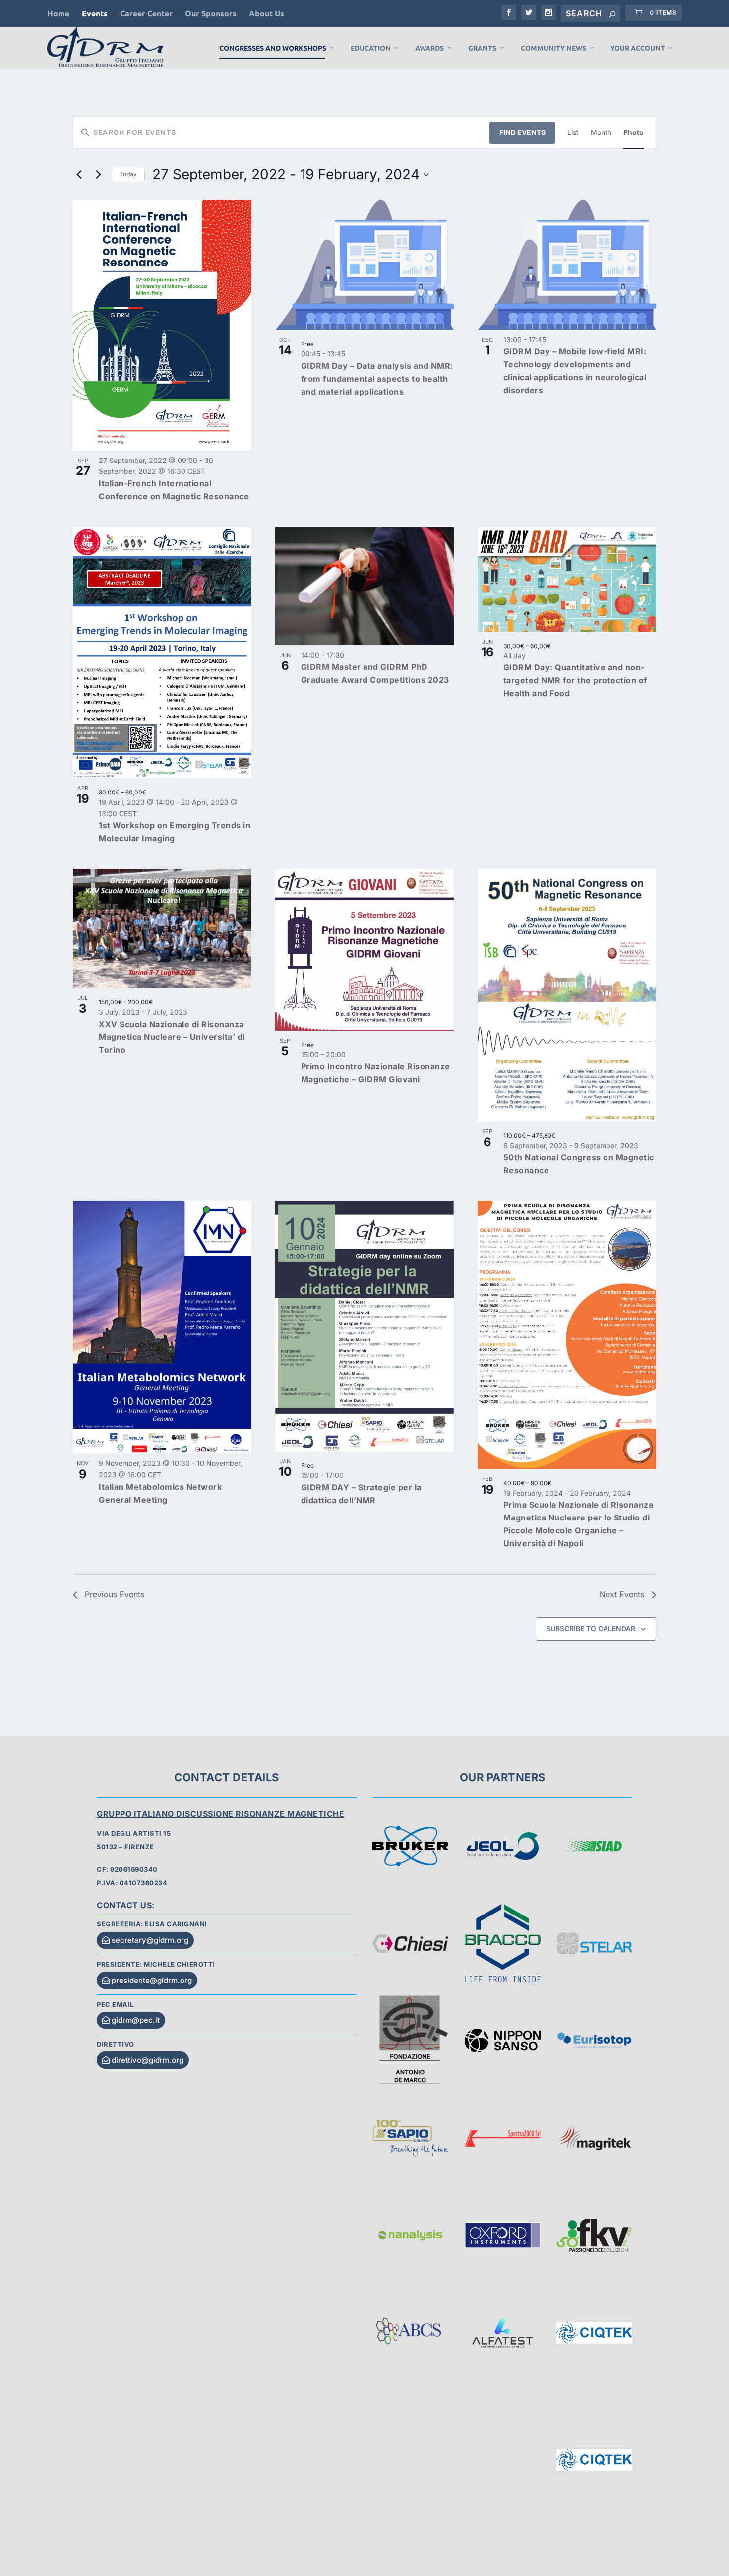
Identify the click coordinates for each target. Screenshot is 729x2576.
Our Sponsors (211, 13)
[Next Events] (98, 175)
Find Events (522, 132)
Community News (553, 48)
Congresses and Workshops (273, 48)
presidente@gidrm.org (152, 1980)
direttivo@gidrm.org (148, 2060)
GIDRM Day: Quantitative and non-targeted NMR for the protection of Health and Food (575, 680)
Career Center (146, 13)
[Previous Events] (79, 175)
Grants (482, 48)
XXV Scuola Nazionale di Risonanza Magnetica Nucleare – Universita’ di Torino (172, 1037)
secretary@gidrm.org (150, 1940)
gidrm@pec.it (136, 2020)
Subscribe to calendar (591, 1628)
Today (128, 174)
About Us (267, 13)
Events (95, 13)
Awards (429, 48)
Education (371, 48)
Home (58, 13)
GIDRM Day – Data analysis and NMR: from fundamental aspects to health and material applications (377, 379)
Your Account (638, 48)
